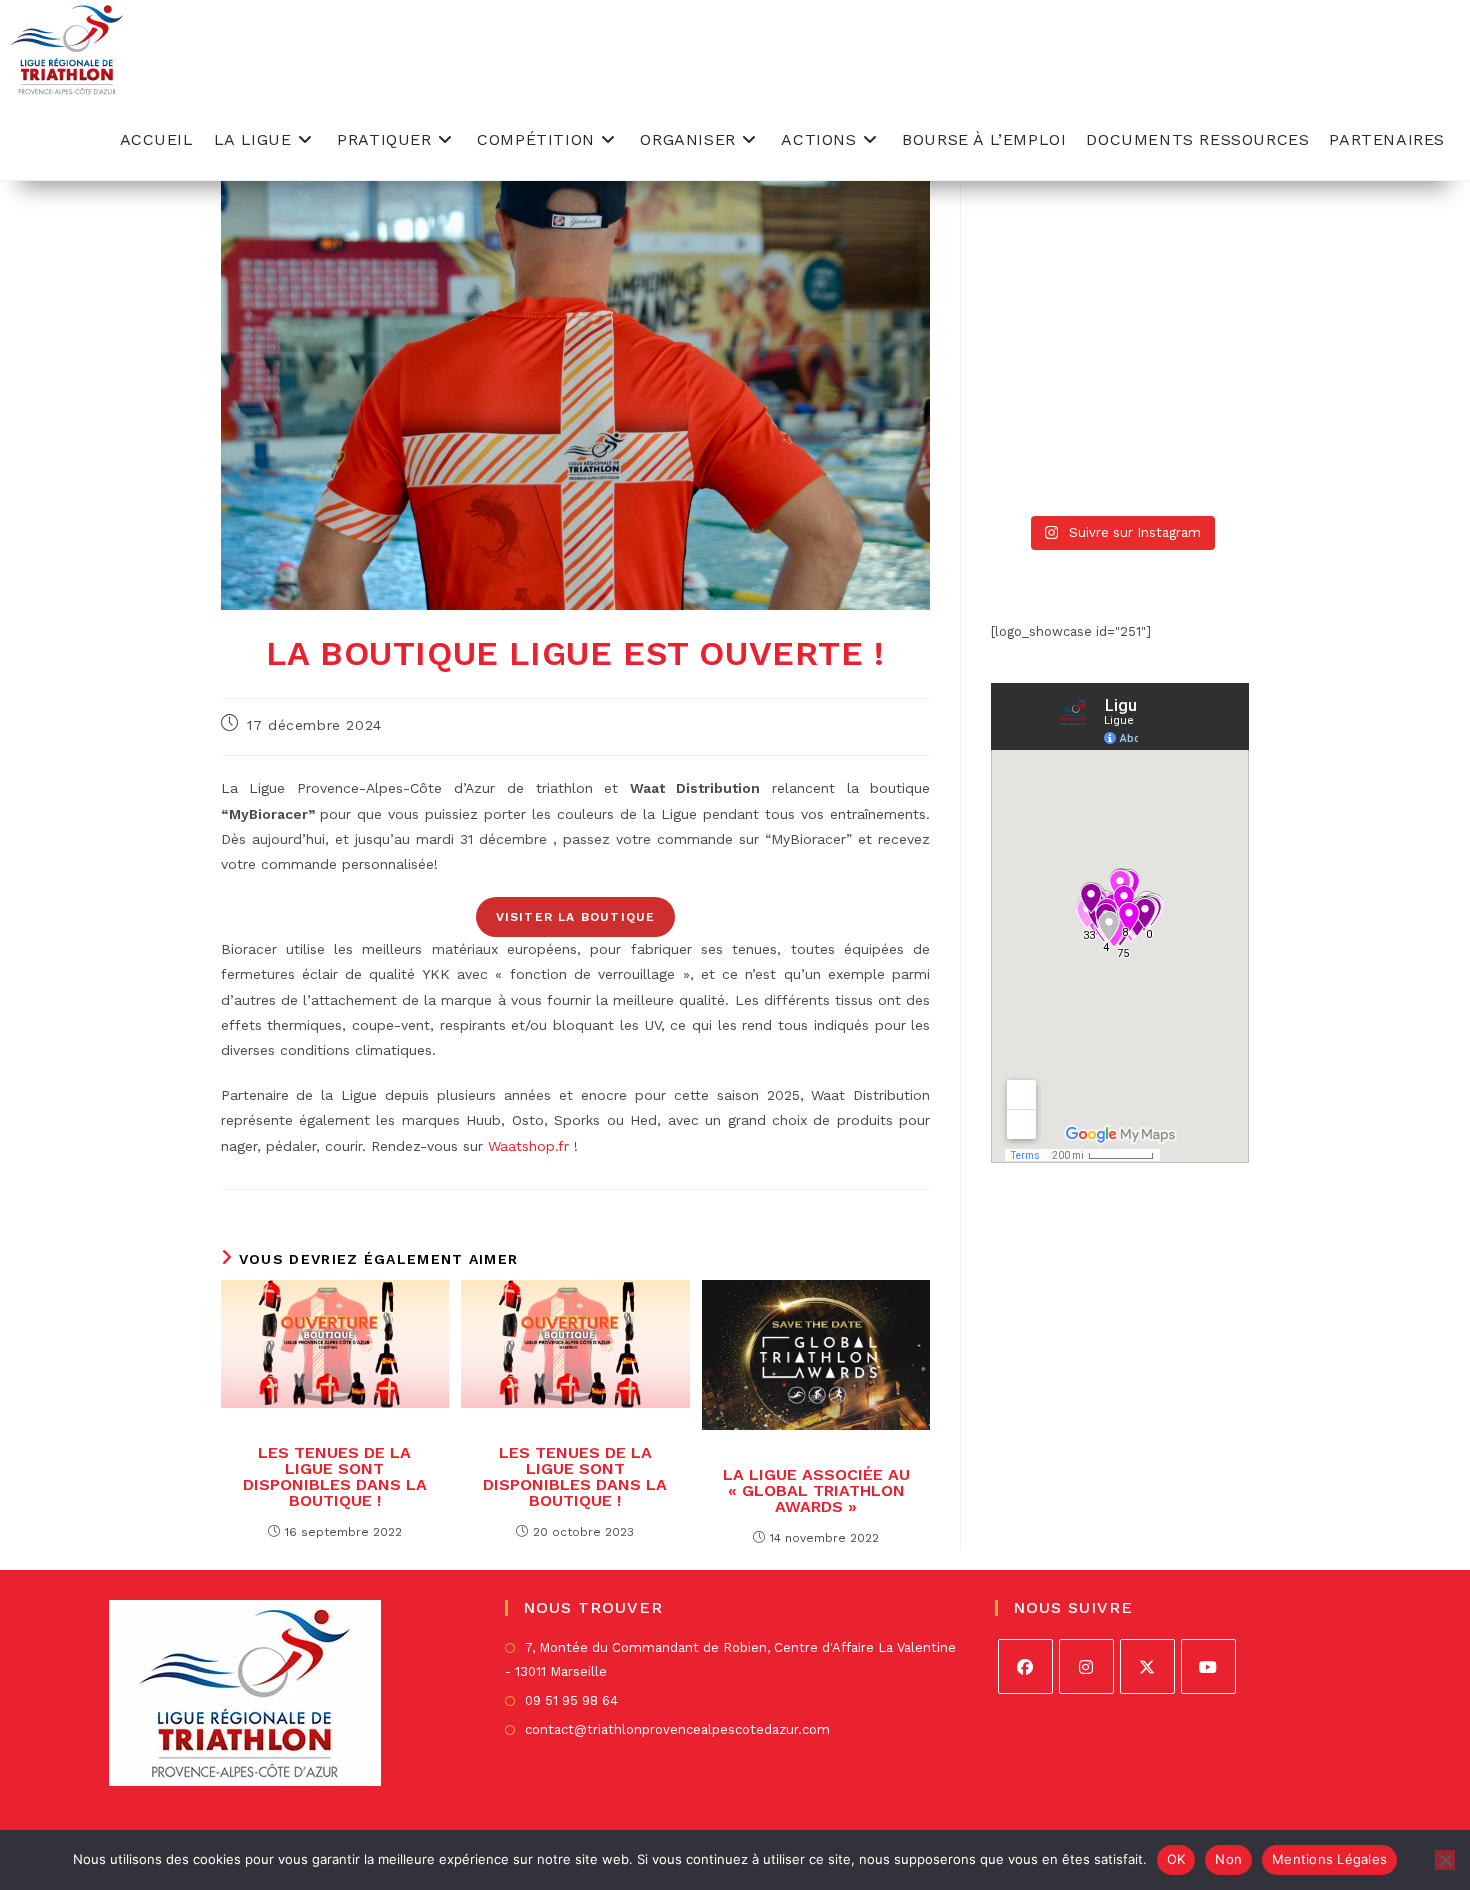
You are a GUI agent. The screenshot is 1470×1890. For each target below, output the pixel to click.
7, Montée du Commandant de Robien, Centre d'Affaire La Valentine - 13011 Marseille (730, 1659)
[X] (1147, 1666)
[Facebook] (1025, 1666)
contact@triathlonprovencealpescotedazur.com (677, 1729)
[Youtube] (1208, 1666)
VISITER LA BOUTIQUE (576, 917)
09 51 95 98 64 (571, 1700)
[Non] (1445, 1860)
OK (1176, 1859)
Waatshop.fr (528, 1146)
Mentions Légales (1329, 1859)
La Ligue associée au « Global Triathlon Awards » (816, 1491)
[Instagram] (1086, 1666)
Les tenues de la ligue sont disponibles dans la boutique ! (335, 1477)
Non (1228, 1859)
